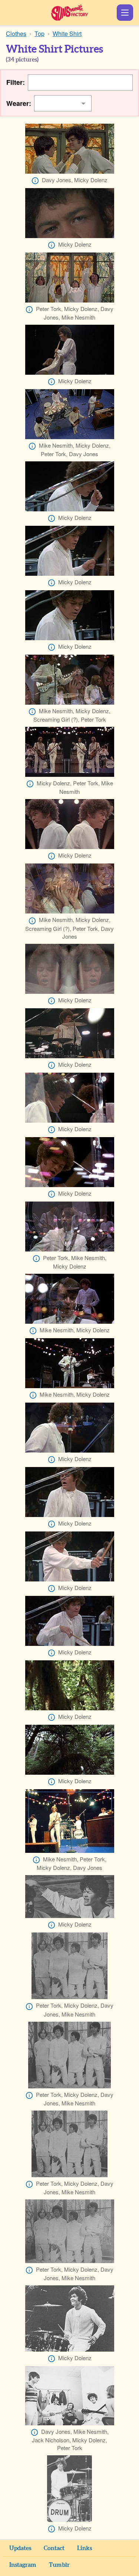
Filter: (16, 82)
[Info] (35, 181)
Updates (20, 2548)
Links (85, 2548)
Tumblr (59, 2565)
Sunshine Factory (69, 13)
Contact (54, 2548)
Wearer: (19, 103)
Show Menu (125, 13)
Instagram (23, 2565)
